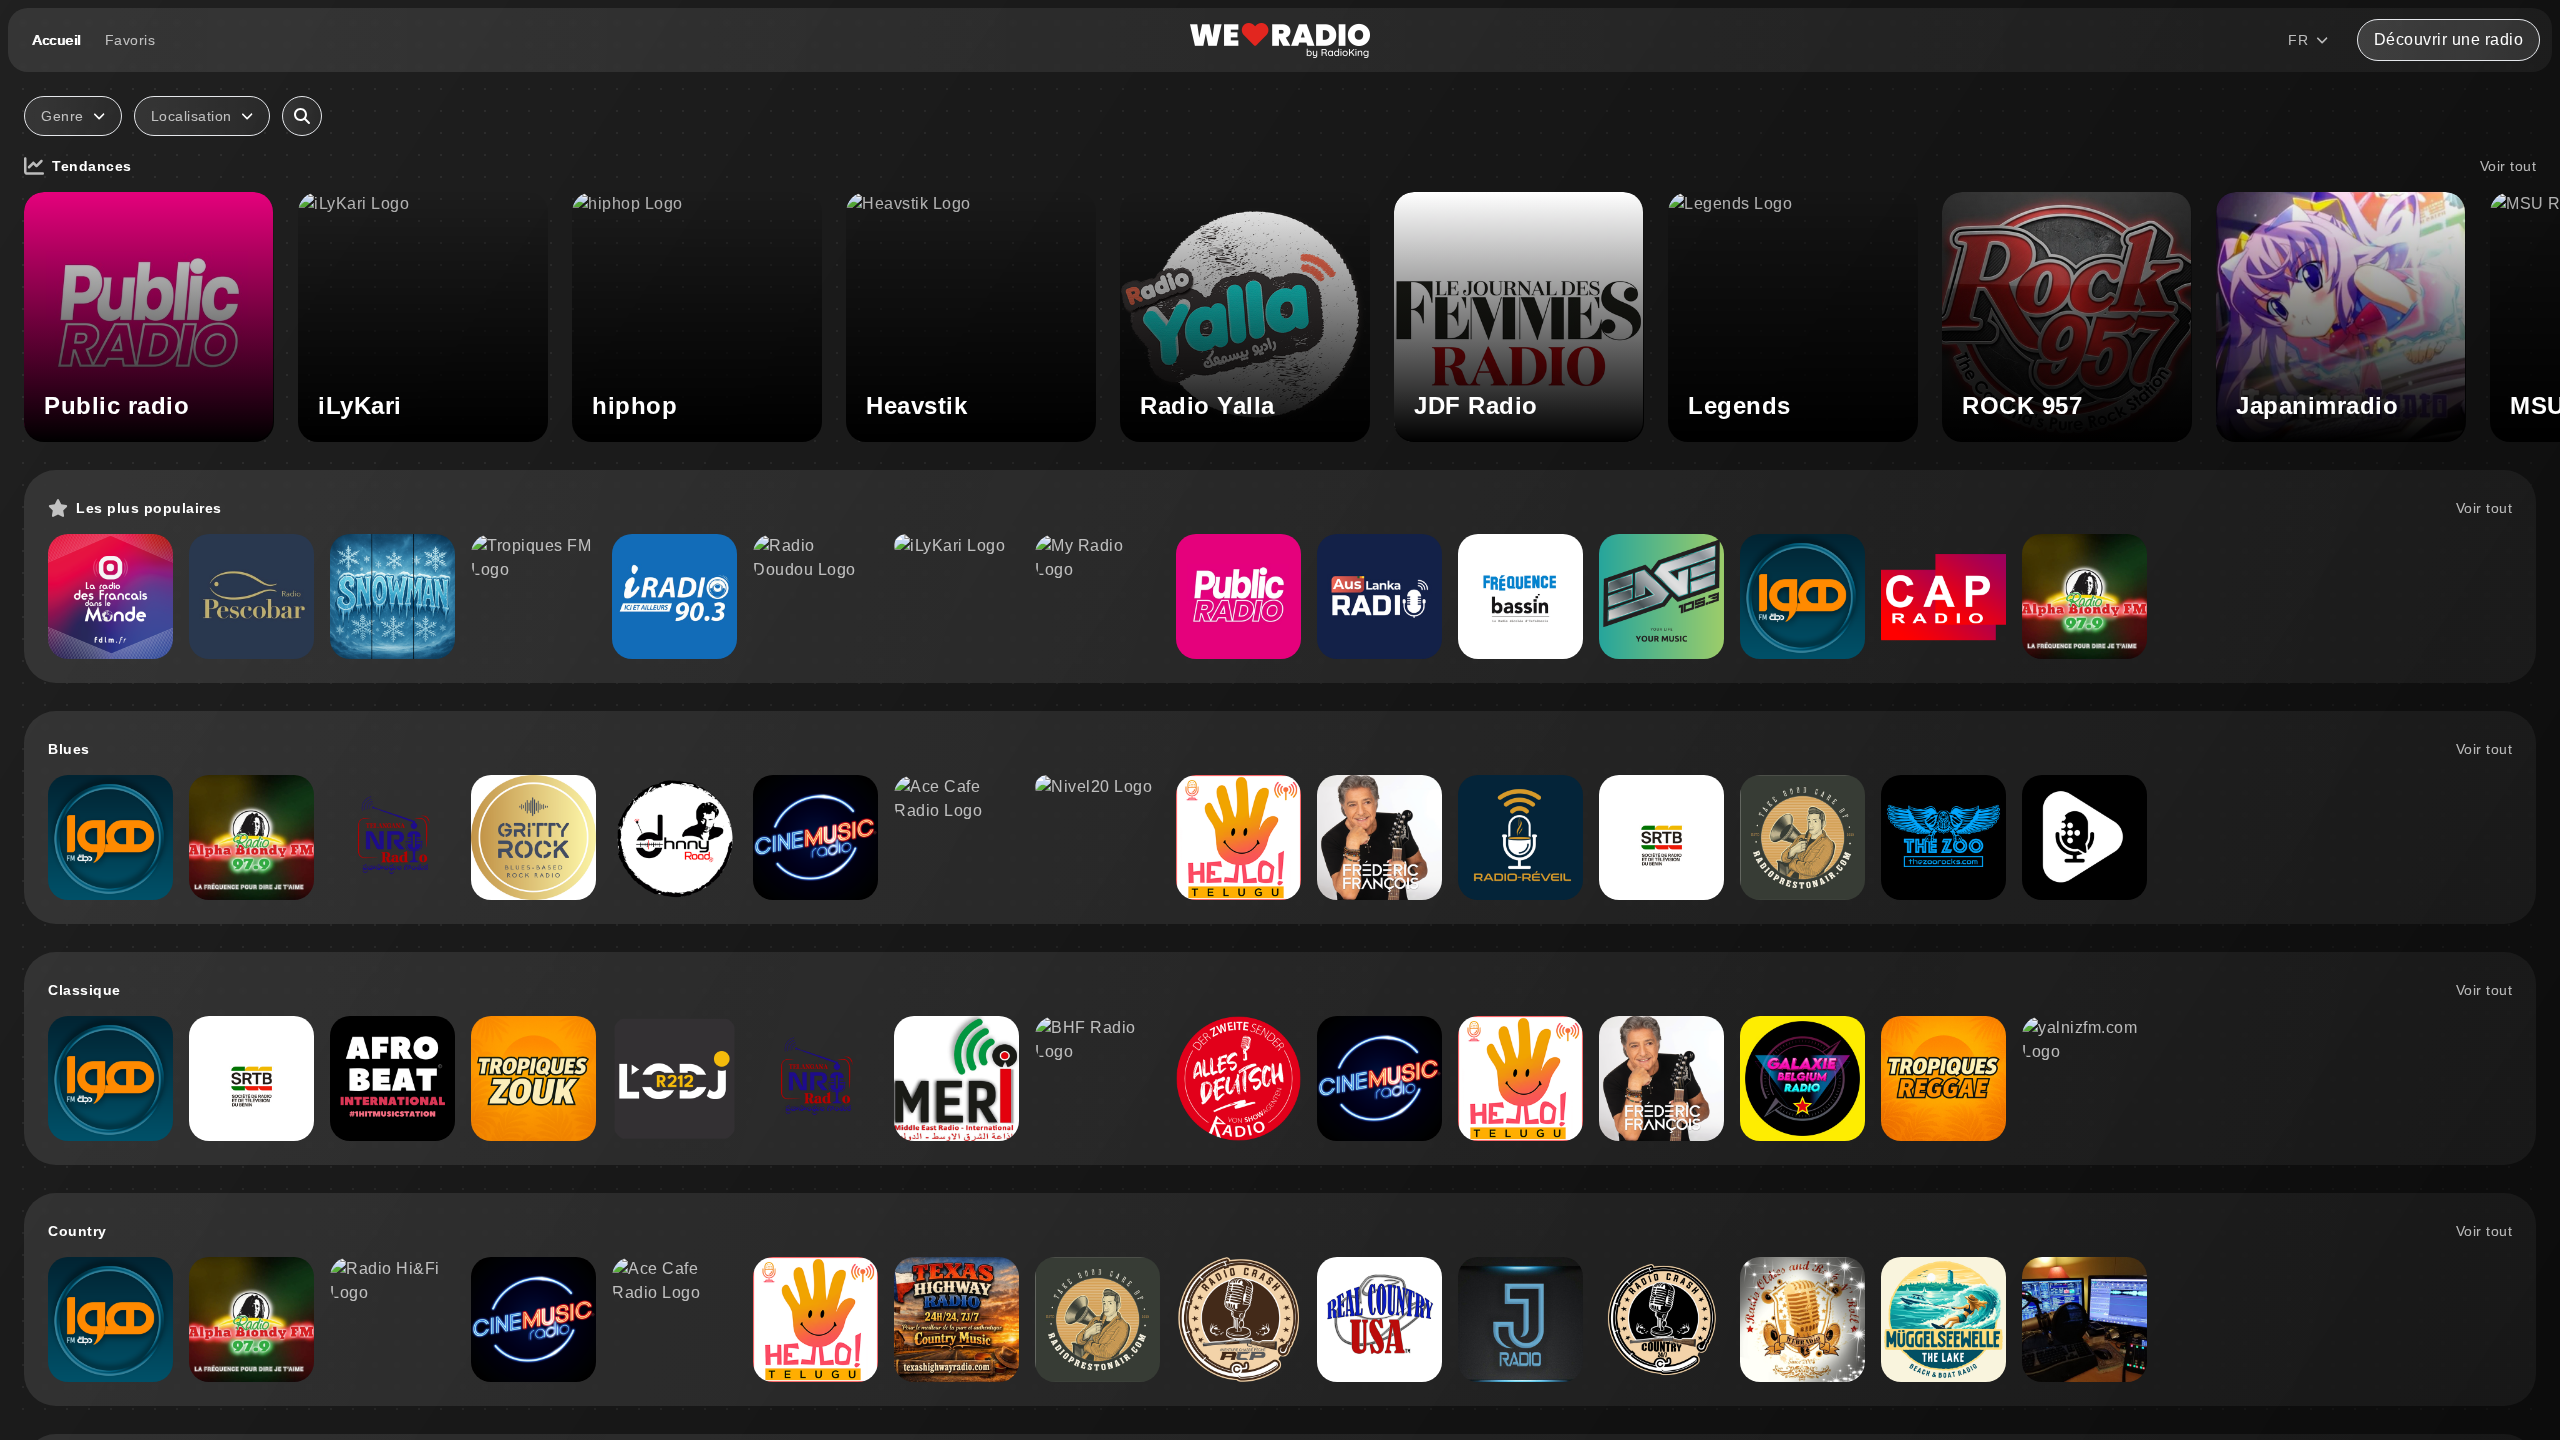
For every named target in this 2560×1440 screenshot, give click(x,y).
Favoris (130, 40)
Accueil (56, 40)
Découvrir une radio (2449, 39)
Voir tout (2508, 166)
